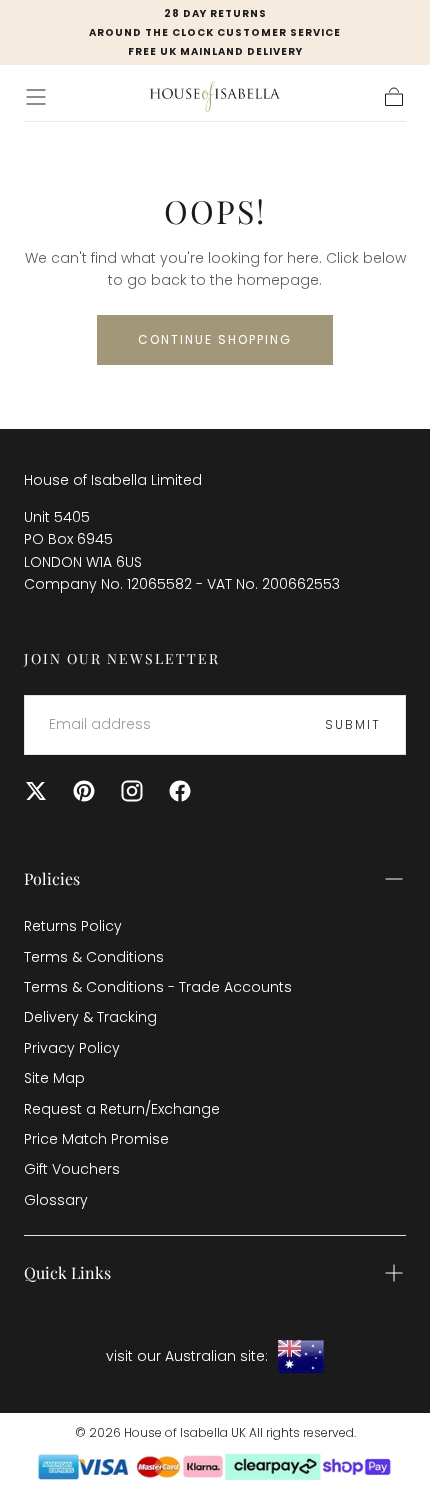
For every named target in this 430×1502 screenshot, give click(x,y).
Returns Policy (73, 926)
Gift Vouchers (72, 1169)
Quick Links (67, 1272)
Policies (52, 878)
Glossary (56, 1200)
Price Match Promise (96, 1139)
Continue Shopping (215, 339)
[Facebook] (180, 791)
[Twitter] (36, 791)
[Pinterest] (84, 791)
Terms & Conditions (94, 957)
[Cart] (394, 97)
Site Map (54, 1078)
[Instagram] (132, 791)
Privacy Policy (72, 1048)
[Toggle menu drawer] (36, 97)
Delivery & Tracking (90, 1017)
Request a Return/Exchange (122, 1109)
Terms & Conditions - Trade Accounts (158, 987)
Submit (353, 724)
